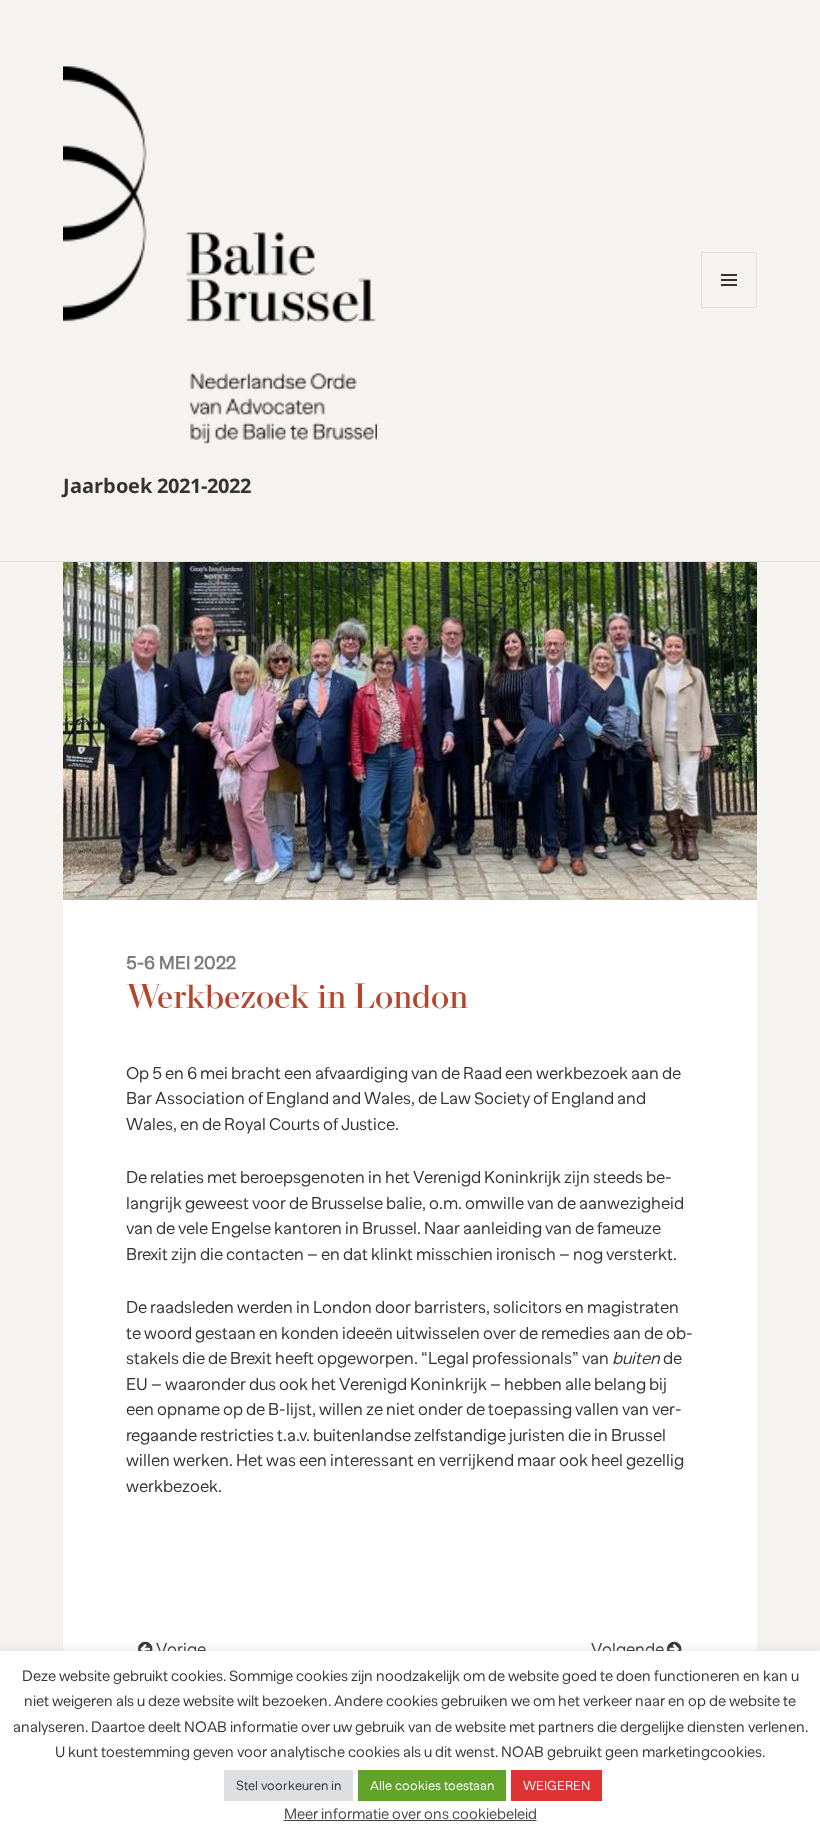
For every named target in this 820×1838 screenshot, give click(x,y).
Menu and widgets (729, 307)
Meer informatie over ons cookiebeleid (410, 1813)
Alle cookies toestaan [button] (432, 1785)
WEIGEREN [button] (556, 1785)
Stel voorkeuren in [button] (288, 1785)
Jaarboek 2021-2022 (157, 485)
